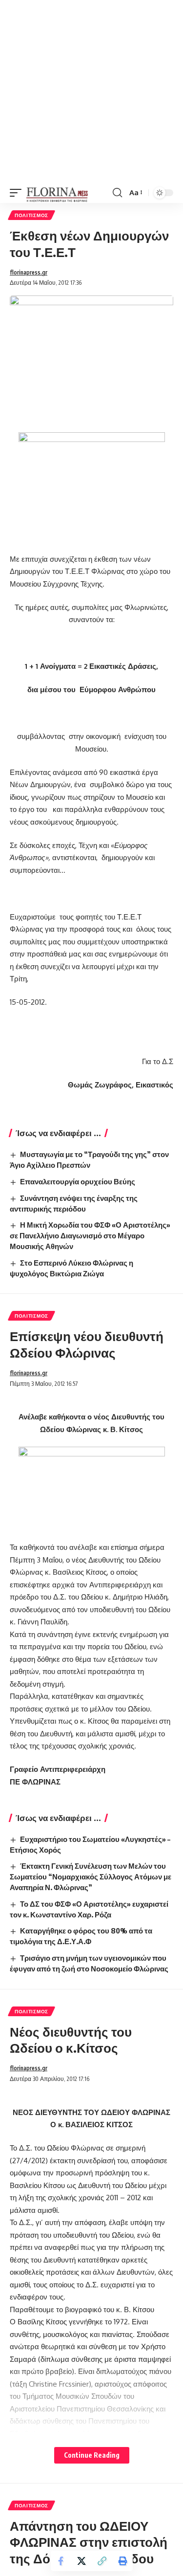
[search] (117, 193)
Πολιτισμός (31, 215)
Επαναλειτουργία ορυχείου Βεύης (78, 1181)
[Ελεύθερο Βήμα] (57, 193)
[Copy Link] (102, 2561)
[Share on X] (81, 2561)
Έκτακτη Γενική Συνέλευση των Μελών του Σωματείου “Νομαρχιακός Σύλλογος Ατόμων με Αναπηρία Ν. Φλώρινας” (91, 1877)
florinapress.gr (29, 272)
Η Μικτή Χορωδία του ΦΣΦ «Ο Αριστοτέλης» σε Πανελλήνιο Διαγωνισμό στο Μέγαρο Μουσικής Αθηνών (90, 1235)
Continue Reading (92, 2455)
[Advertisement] (91, 91)
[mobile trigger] (18, 193)
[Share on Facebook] (61, 2561)
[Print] (122, 2561)
